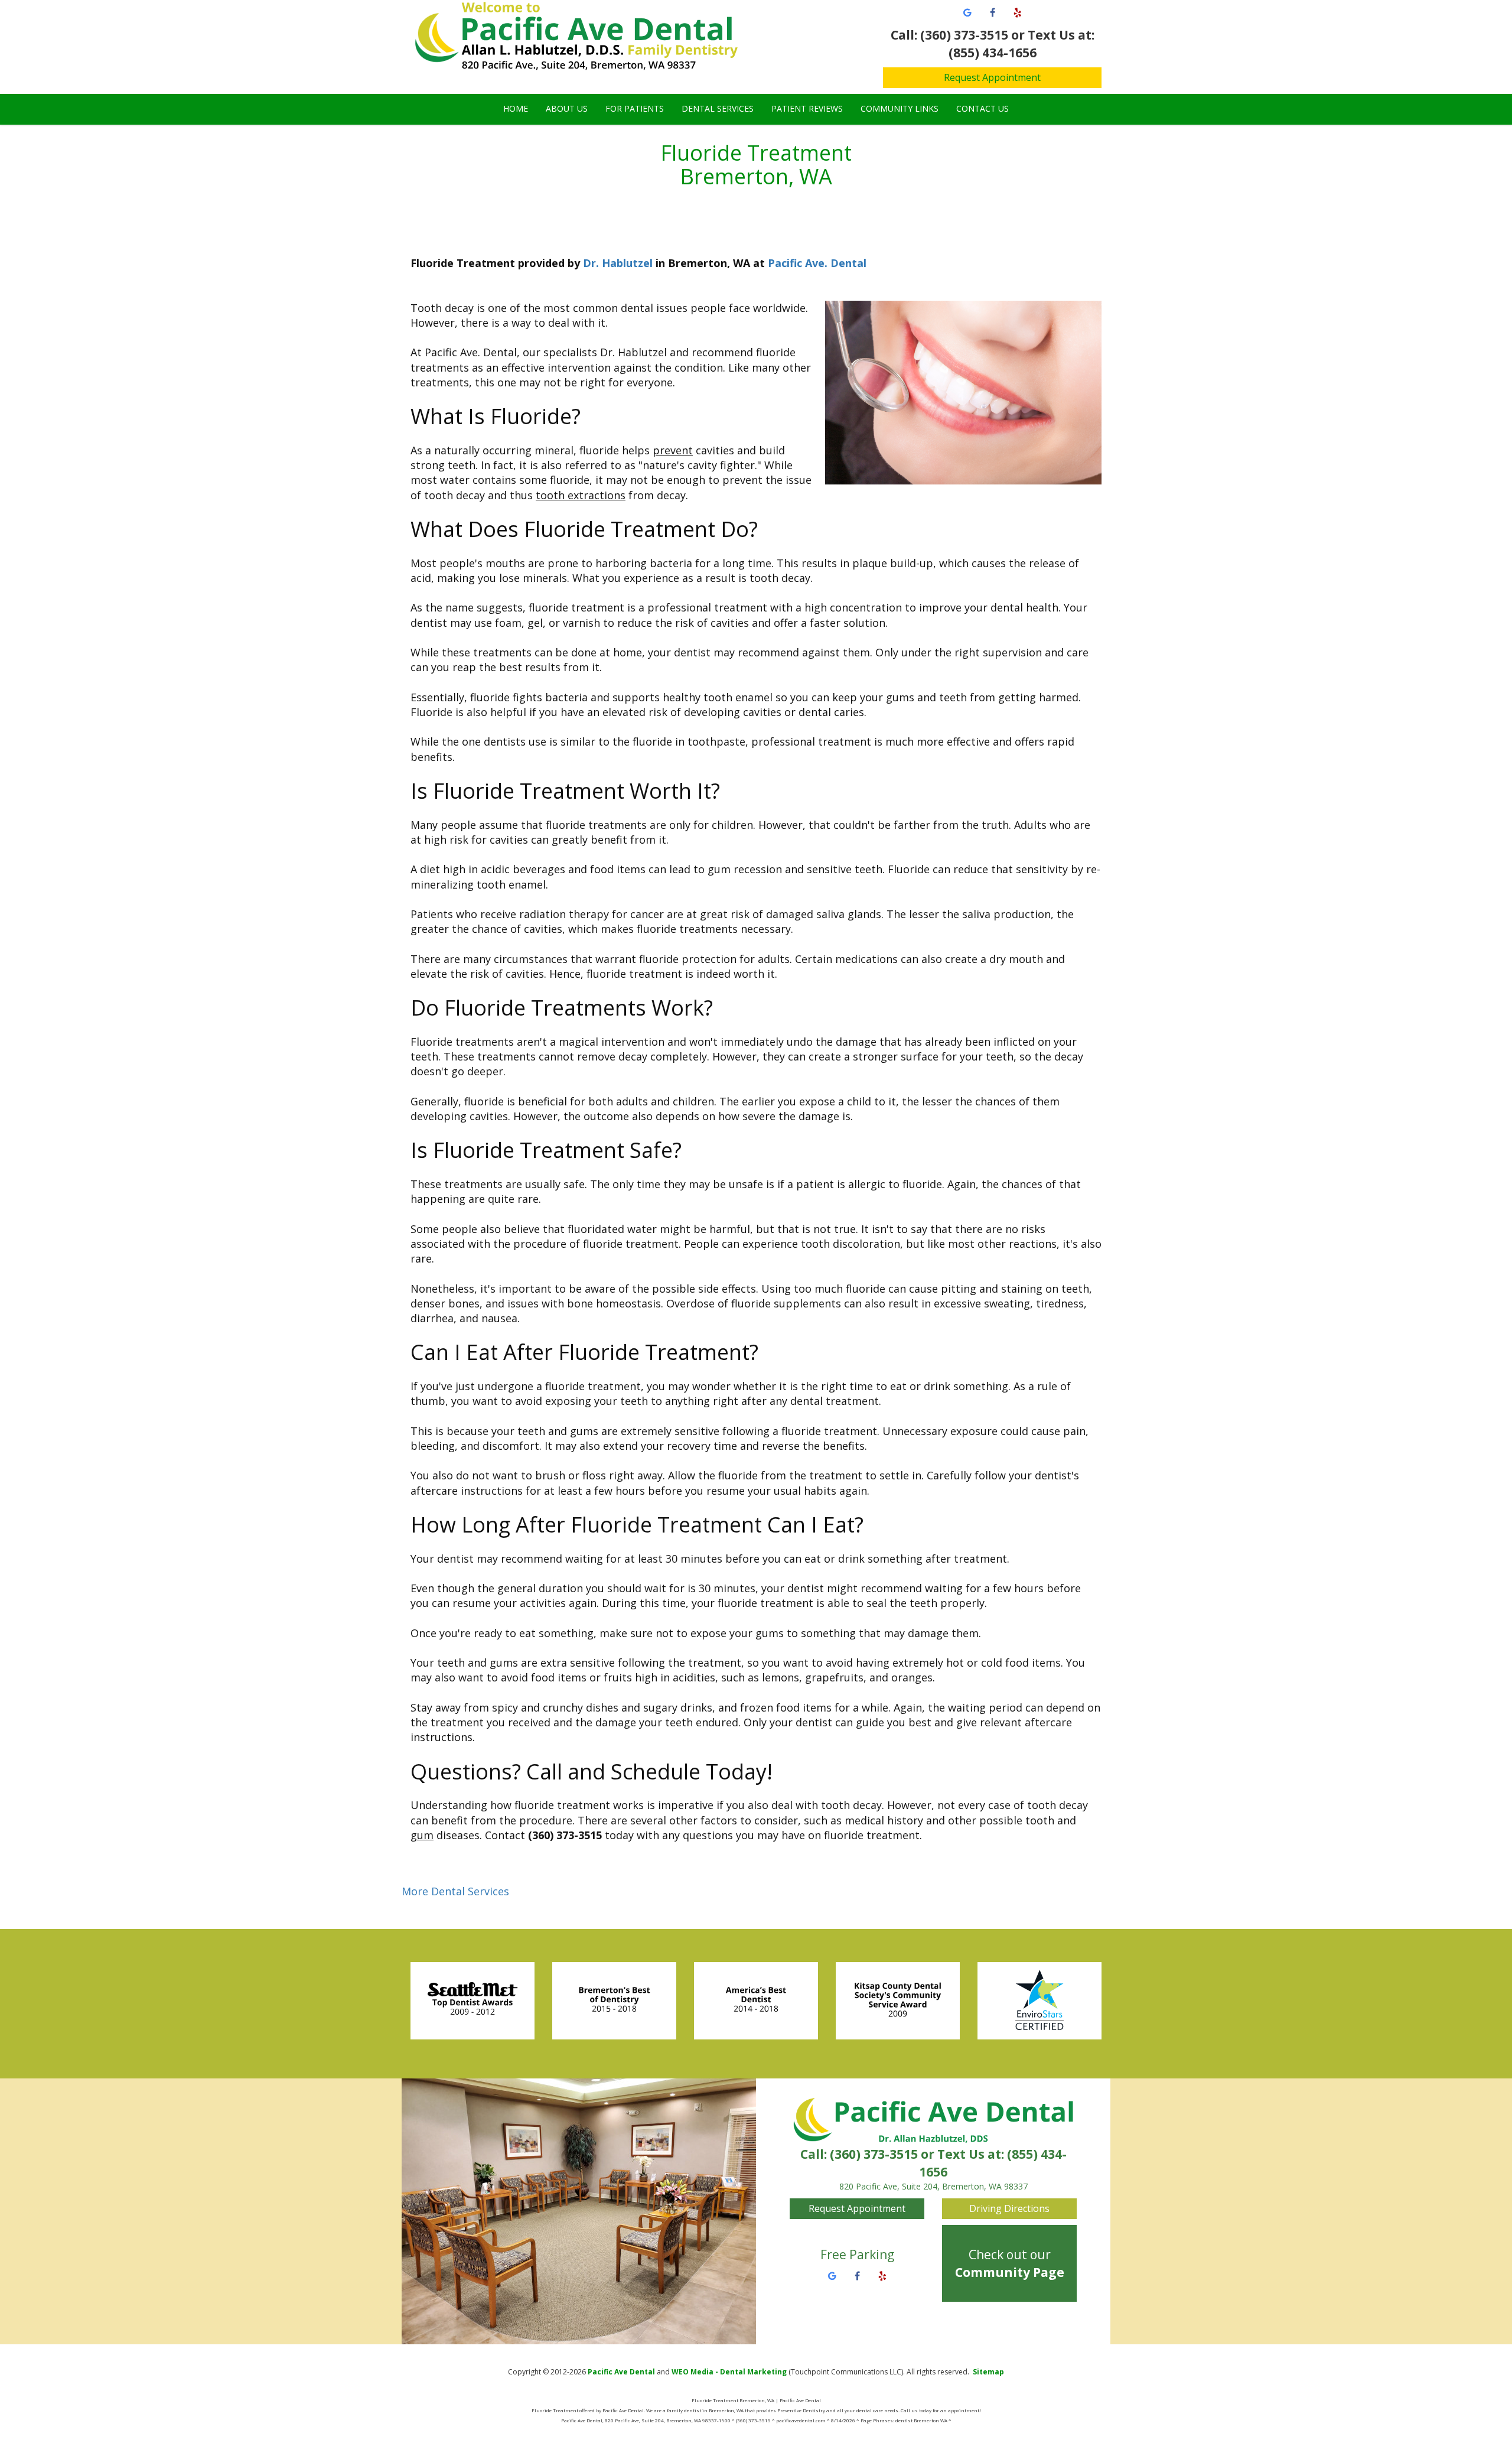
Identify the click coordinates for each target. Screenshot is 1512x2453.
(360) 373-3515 (874, 2154)
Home (516, 108)
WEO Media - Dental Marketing (729, 2372)
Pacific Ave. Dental (817, 263)
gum (422, 1835)
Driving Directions (1009, 2208)
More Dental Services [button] (455, 1891)
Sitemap (988, 2372)
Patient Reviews (807, 108)
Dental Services (718, 108)
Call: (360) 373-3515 (949, 35)
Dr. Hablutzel (618, 263)
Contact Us (983, 108)
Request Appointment (992, 77)
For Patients (635, 108)
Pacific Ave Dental (621, 2372)
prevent (673, 450)
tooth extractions (581, 495)
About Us (567, 108)
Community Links (900, 108)
